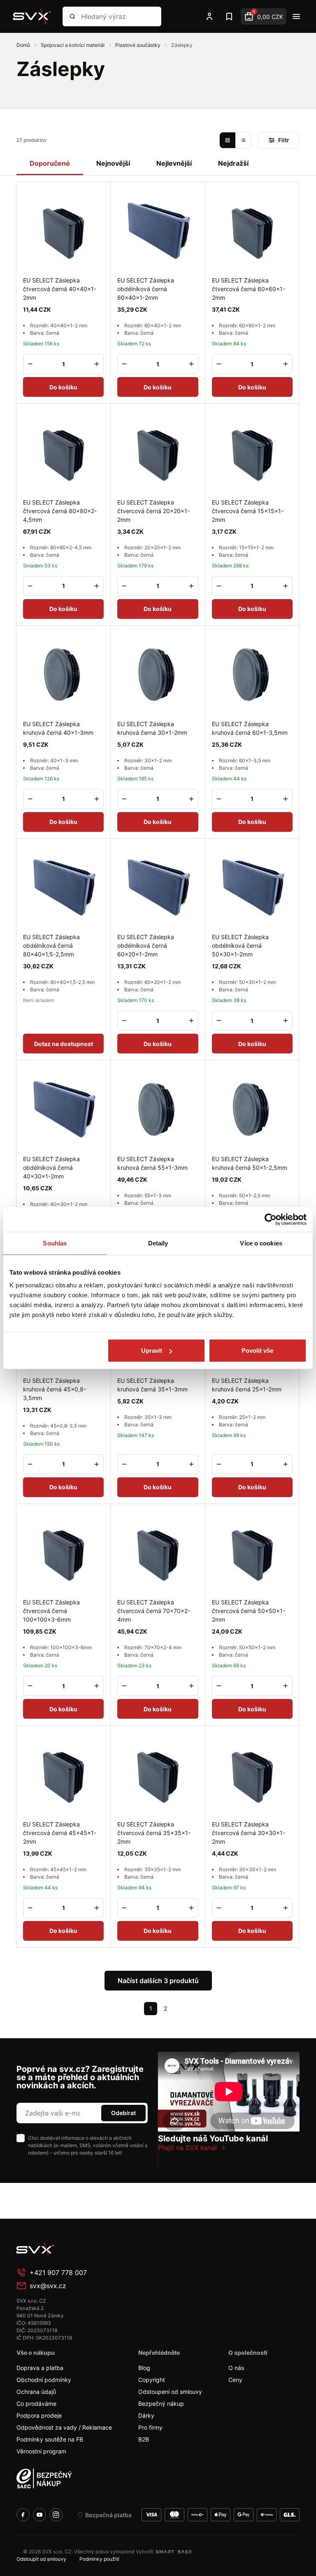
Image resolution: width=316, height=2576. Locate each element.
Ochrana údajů (36, 2392)
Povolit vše (257, 1350)
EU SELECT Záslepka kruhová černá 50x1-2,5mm (250, 1163)
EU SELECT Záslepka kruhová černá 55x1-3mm (152, 1163)
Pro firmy (150, 2427)
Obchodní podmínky (44, 2380)
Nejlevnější (174, 163)
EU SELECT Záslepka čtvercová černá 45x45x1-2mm (60, 1833)
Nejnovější (113, 163)
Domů (24, 45)
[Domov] (78, 2249)
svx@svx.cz (48, 2286)
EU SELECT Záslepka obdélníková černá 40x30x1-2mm (51, 1168)
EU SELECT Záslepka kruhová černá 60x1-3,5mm (250, 728)
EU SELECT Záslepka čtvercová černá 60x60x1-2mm (249, 289)
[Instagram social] (56, 2515)
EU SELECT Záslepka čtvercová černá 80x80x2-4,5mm (60, 511)
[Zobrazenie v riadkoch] (243, 140)
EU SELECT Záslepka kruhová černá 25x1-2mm (247, 1385)
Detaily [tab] (158, 1243)
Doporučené (50, 163)
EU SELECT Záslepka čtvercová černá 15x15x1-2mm (248, 511)
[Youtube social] (39, 2515)
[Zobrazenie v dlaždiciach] (228, 140)
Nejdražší (233, 163)
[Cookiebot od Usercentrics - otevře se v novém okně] (271, 1219)
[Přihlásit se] (209, 16)
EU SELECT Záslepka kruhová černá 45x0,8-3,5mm (55, 1389)
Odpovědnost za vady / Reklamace (64, 2427)
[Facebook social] (23, 2515)
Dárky (146, 2415)
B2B (144, 2439)
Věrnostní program (41, 2451)
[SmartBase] (174, 2552)
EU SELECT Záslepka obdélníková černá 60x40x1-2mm (146, 289)
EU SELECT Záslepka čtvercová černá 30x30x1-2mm (249, 1833)
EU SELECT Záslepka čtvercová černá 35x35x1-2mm (154, 1833)
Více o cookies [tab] (261, 1243)
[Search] (72, 16)
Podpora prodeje (39, 2415)
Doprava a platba (40, 2368)
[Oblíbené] (229, 16)
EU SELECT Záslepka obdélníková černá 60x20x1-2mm (146, 945)
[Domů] (32, 16)
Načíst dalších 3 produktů (158, 1981)
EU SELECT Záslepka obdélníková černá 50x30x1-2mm (240, 945)
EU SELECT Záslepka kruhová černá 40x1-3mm (58, 728)
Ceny (235, 2380)
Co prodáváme (36, 2404)
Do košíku (63, 387)
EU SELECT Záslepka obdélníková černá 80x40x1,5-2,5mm (51, 945)
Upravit (152, 1350)
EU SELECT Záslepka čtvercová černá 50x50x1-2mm (249, 1611)
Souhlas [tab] (55, 1243)
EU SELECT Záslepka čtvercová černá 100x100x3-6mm (51, 1611)
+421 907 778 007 (58, 2273)
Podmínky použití (99, 2559)
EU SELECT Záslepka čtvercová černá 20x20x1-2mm (153, 511)
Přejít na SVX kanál (187, 2148)
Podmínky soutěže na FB (50, 2439)
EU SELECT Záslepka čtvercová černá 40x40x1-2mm (60, 289)
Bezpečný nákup (161, 2404)
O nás (236, 2368)
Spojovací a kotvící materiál (73, 45)
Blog (144, 2368)
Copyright (152, 2380)
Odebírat (123, 2113)
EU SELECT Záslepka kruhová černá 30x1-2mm (152, 728)
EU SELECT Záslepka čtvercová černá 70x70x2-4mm (154, 1611)
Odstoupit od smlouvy (41, 2559)
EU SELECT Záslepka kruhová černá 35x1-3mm (152, 1385)
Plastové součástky (138, 45)
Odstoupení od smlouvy (170, 2392)
